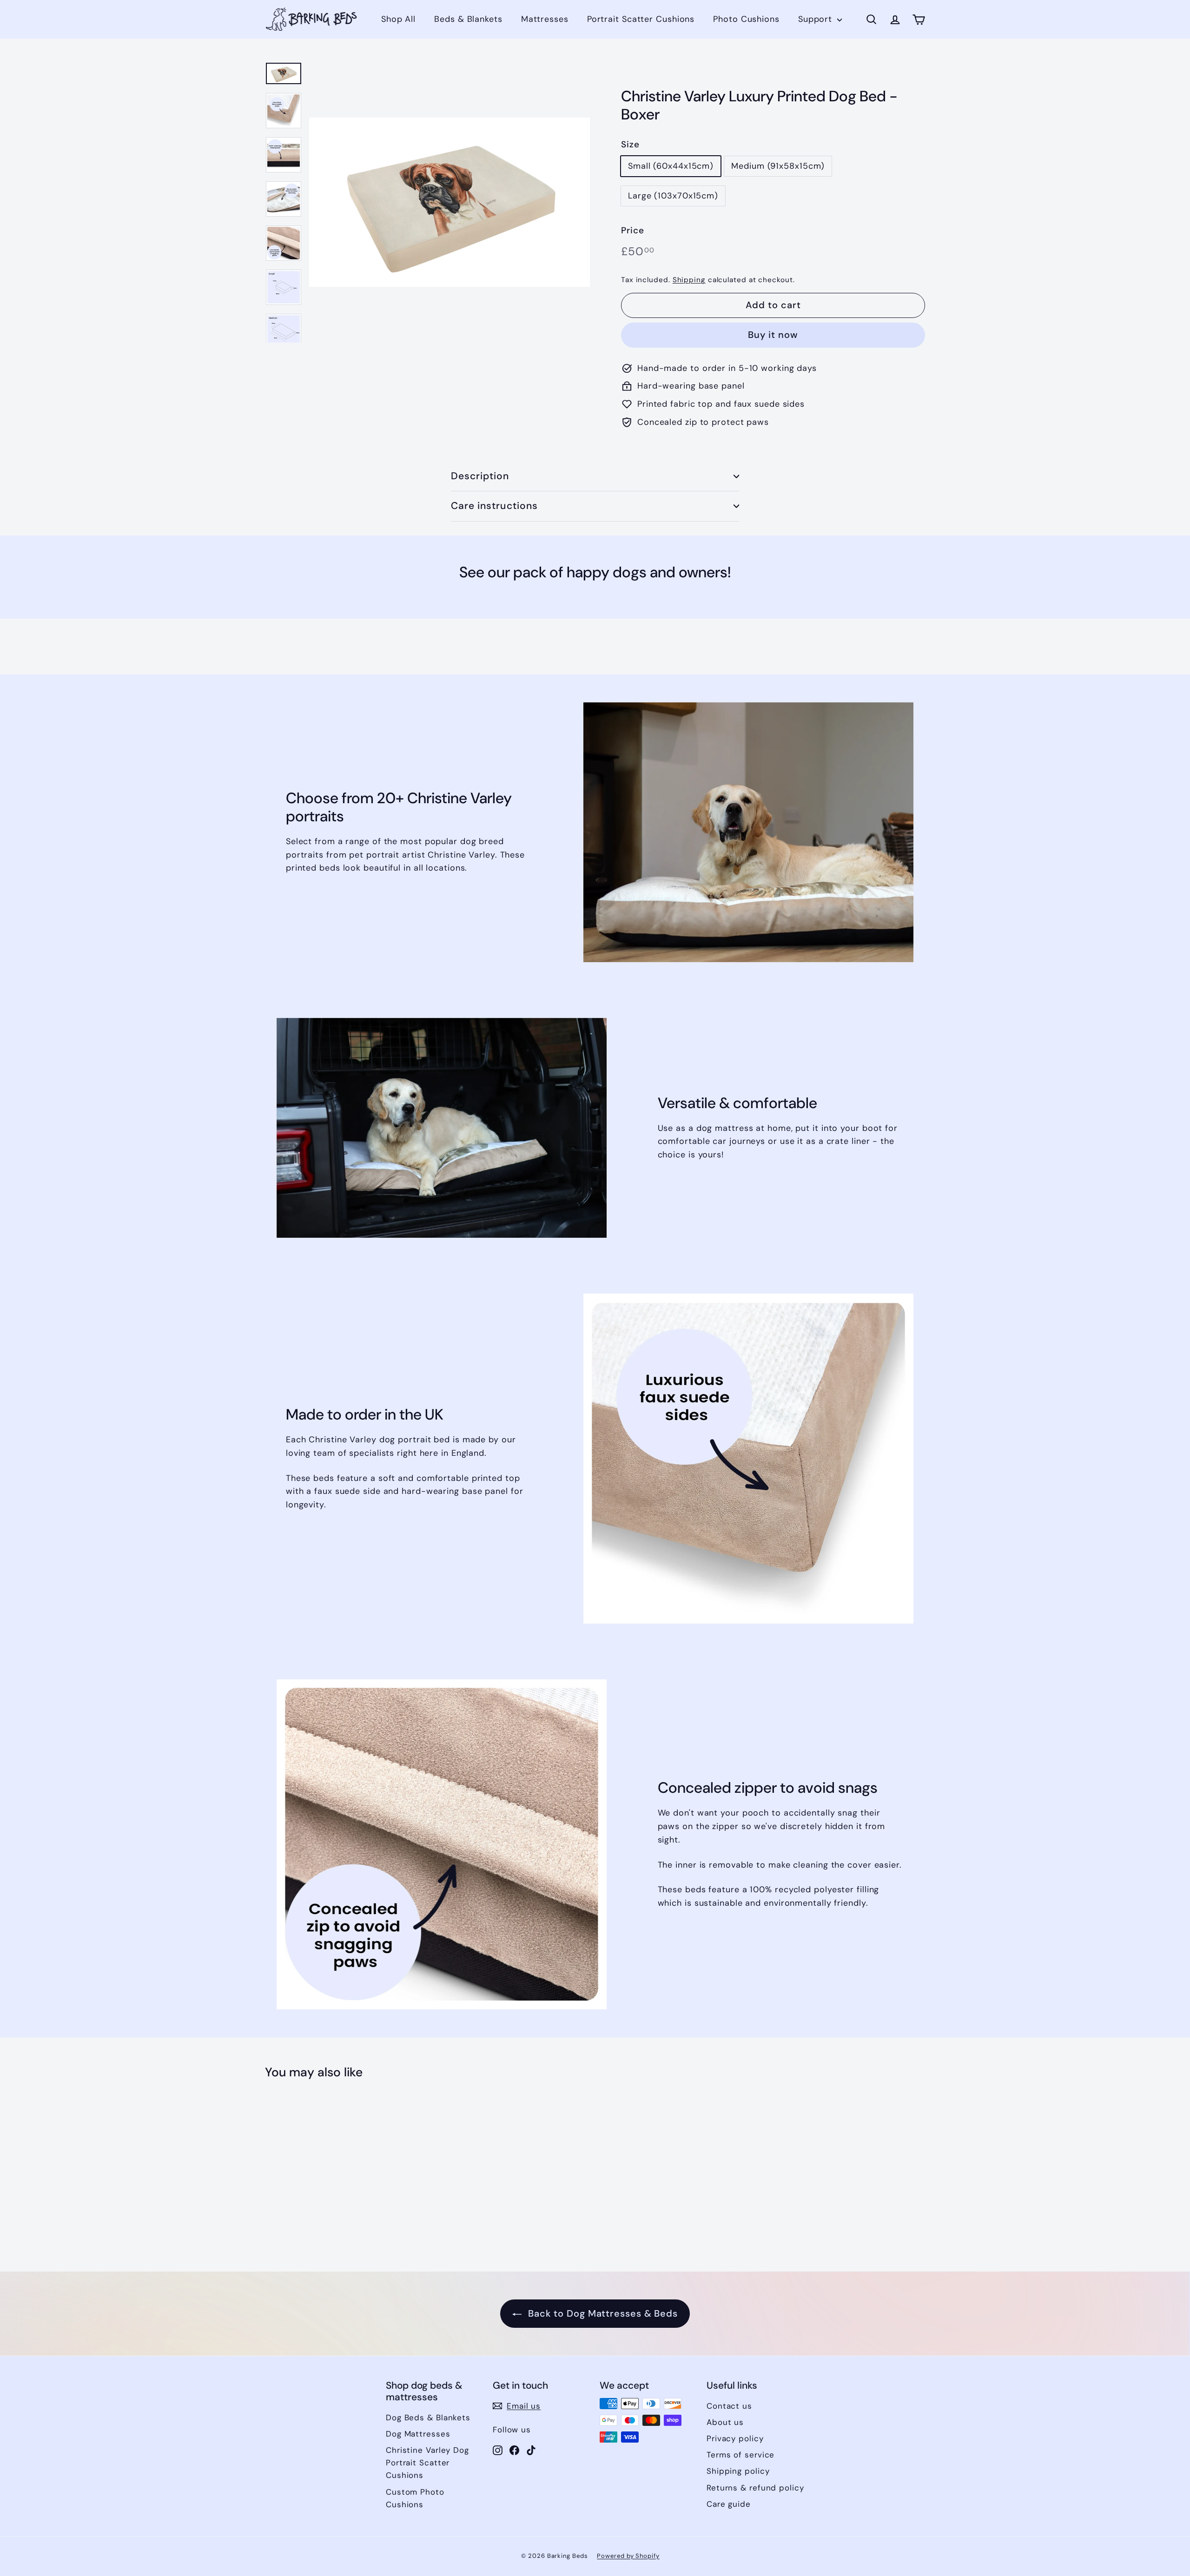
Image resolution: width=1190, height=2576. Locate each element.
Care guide (729, 2504)
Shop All (398, 19)
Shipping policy (738, 2471)
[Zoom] (450, 202)
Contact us (729, 2406)
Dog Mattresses (418, 2434)
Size (630, 144)
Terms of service (740, 2455)
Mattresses (545, 19)
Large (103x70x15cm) (673, 196)
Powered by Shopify (628, 2556)
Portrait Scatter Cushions (641, 19)
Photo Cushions (746, 19)
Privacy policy (735, 2438)
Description (480, 476)
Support (816, 19)
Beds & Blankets (468, 19)
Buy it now (773, 335)
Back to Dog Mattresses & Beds (602, 2313)
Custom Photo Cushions (415, 2498)
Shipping (689, 280)
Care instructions (494, 506)
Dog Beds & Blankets (428, 2417)
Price (633, 230)
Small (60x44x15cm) (671, 166)
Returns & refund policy (755, 2488)
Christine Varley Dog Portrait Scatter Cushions (427, 2463)
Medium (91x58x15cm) (778, 166)
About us (725, 2422)
